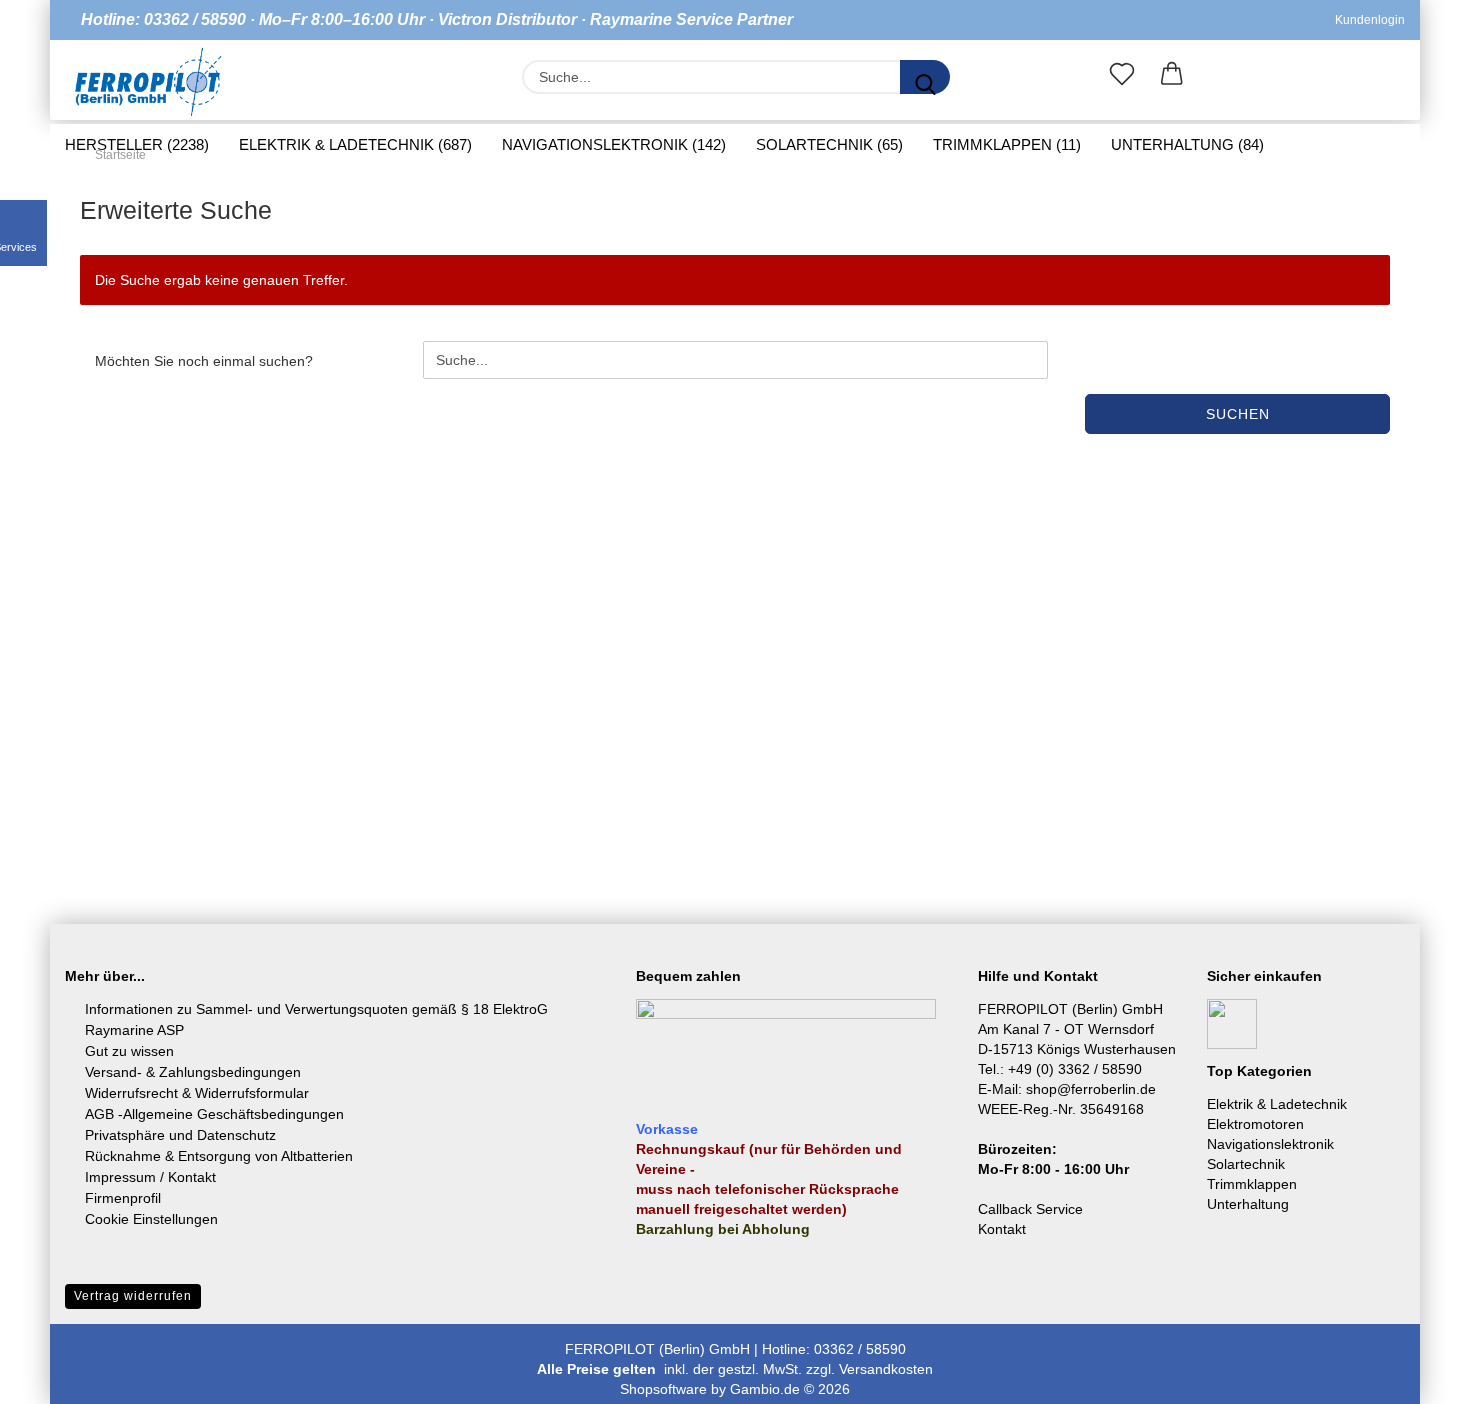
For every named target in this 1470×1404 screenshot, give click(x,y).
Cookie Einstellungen (151, 1219)
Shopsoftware (663, 1389)
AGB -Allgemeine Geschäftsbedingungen (214, 1114)
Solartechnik (1246, 1164)
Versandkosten (886, 1369)
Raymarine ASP (134, 1030)
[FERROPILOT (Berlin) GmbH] (148, 82)
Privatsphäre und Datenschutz (180, 1135)
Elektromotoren (1255, 1124)
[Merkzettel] (1122, 78)
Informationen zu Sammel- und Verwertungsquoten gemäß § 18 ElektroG (316, 1009)
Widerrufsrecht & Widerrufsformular (197, 1093)
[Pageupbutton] (1415, 1374)
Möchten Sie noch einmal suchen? (204, 361)
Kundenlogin (1367, 20)
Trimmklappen (1252, 1184)
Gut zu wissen (129, 1051)
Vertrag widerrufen (133, 1296)
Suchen (1238, 414)
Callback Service (1030, 1209)
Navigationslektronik (1270, 1144)
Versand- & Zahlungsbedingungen (193, 1072)
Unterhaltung (1248, 1204)
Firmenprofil (123, 1198)
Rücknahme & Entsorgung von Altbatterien (219, 1156)
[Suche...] (925, 77)
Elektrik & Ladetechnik (1277, 1104)
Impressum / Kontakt (150, 1177)
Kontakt (1002, 1229)
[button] (1172, 78)
